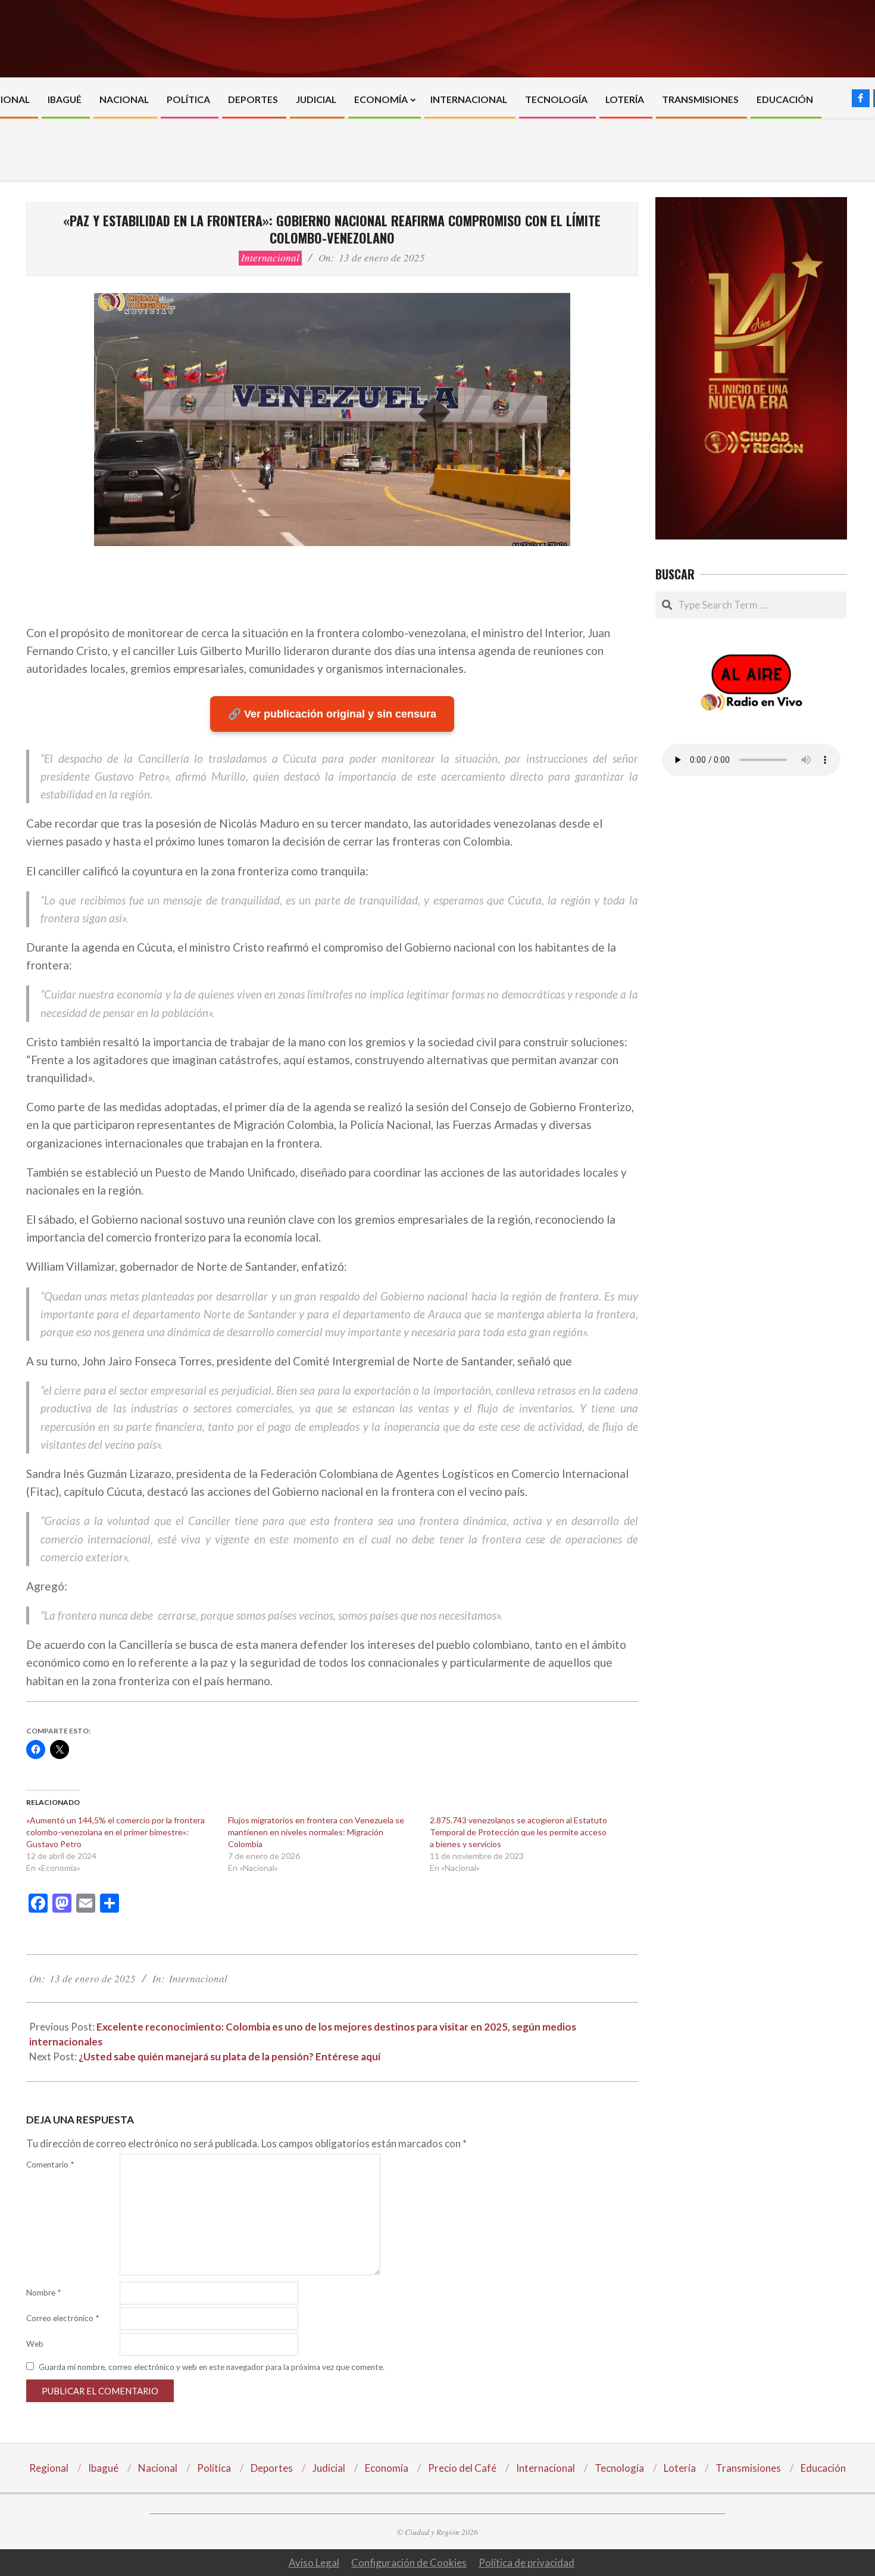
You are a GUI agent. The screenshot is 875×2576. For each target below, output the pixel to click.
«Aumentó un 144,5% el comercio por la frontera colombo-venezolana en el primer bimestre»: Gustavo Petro (115, 1832)
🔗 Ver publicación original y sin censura (332, 714)
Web (35, 2344)
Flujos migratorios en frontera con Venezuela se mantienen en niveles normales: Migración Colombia (316, 1832)
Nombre (43, 2293)
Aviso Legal (314, 2563)
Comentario (50, 2165)
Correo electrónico (62, 2318)
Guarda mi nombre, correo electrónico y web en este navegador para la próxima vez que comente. (212, 2367)
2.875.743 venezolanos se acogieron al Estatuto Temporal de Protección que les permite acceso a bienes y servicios (518, 1832)
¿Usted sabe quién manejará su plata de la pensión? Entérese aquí (229, 2056)
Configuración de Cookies (409, 2563)
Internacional (270, 258)
